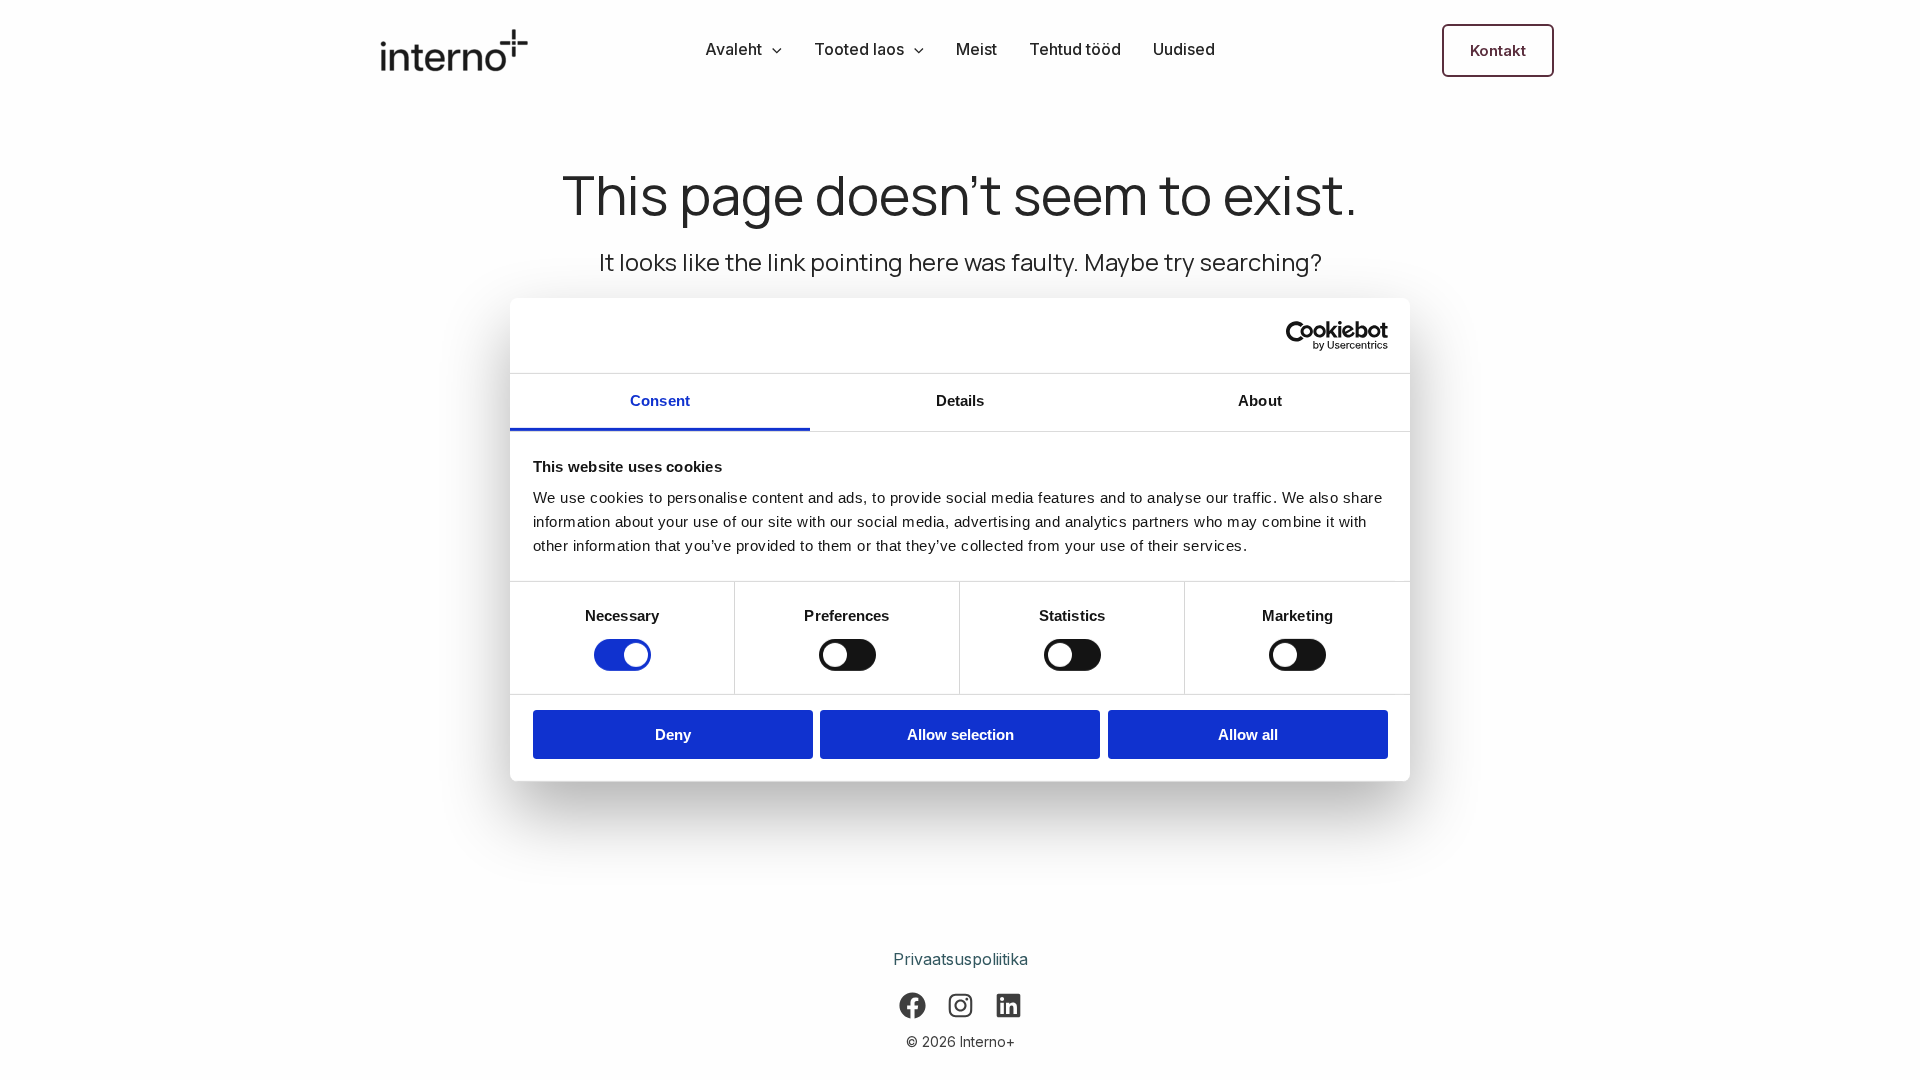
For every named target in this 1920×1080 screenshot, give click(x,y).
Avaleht (733, 49)
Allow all (1248, 734)
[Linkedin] (1008, 1005)
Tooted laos (859, 49)
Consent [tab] (660, 400)
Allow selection (960, 734)
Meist (976, 49)
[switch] (847, 655)
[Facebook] (912, 1005)
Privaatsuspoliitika (960, 959)
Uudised (1184, 49)
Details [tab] (960, 400)
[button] (772, 49)
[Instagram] (960, 1005)
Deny (673, 734)
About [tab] (1260, 400)
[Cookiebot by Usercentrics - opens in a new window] (1300, 335)
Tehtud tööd (1075, 49)
